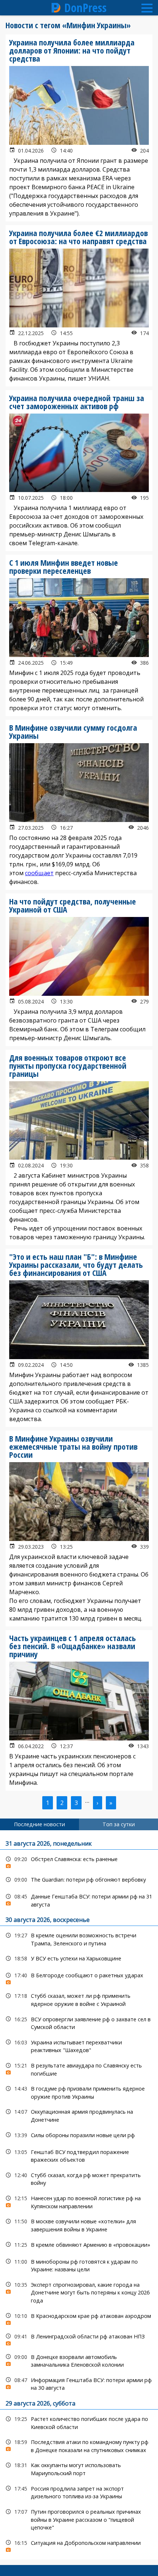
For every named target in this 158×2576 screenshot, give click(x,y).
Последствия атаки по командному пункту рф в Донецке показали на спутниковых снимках (79, 2445)
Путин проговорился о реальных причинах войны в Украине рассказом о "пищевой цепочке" (79, 2519)
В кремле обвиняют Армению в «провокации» (79, 2245)
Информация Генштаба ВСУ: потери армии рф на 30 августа (79, 2383)
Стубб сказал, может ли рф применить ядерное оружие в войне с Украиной (79, 1999)
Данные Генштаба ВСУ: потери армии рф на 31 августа (79, 1900)
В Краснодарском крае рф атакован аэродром (79, 2318)
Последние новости (39, 1824)
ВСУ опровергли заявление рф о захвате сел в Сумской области (79, 2022)
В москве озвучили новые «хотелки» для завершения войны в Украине (79, 2224)
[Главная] (56, 8)
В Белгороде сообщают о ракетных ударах (79, 1977)
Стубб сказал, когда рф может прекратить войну (79, 2178)
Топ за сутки (119, 1824)
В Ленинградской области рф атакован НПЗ (79, 2338)
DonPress (85, 8)
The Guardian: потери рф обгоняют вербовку (79, 1880)
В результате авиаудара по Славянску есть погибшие (79, 2069)
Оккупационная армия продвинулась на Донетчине (79, 2115)
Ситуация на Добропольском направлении (79, 2545)
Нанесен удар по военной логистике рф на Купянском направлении (79, 2201)
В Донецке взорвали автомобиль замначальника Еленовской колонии (79, 2360)
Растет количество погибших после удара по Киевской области (79, 2422)
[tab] (39, 1824)
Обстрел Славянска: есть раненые (79, 1861)
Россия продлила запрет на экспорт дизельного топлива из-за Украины (79, 2492)
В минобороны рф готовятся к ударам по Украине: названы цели (79, 2265)
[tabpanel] (79, 2195)
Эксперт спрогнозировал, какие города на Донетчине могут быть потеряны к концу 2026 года (79, 2292)
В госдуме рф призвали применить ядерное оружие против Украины (79, 2092)
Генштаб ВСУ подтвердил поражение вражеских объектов (79, 2155)
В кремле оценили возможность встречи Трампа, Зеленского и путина (79, 1938)
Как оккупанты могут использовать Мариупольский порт (79, 2468)
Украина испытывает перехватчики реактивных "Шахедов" (79, 2045)
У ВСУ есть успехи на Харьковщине (79, 1958)
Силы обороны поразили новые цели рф (79, 2135)
